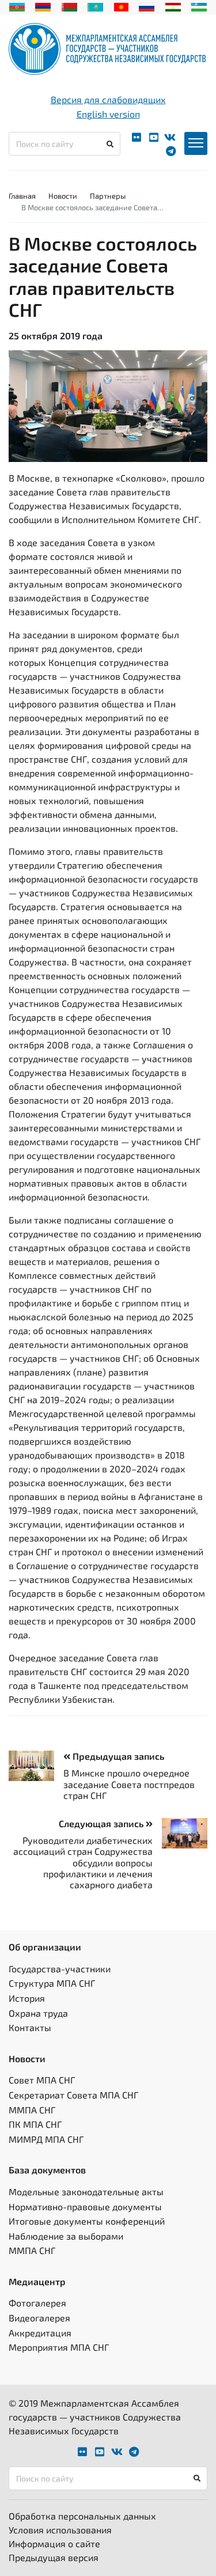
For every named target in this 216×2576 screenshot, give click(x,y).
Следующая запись (102, 1823)
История (27, 1998)
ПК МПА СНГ (35, 2124)
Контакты (30, 2027)
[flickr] (137, 137)
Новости (63, 196)
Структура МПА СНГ (52, 1983)
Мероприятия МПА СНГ (59, 2347)
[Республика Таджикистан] (173, 6)
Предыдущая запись (117, 1756)
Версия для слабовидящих (108, 99)
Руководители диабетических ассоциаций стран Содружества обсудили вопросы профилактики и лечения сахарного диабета (83, 1862)
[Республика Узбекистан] (199, 6)
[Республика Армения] (43, 6)
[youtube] (154, 137)
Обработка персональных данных (82, 2516)
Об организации (45, 1947)
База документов (47, 2170)
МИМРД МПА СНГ (46, 2139)
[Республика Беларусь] (69, 6)
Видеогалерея (39, 2318)
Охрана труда (38, 2013)
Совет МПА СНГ (42, 2080)
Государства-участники (60, 1969)
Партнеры (108, 196)
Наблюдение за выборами (66, 2236)
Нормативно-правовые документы (85, 2206)
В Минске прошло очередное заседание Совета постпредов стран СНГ (129, 1784)
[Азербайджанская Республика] (17, 6)
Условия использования (60, 2530)
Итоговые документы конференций (87, 2221)
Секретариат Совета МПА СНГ (73, 2095)
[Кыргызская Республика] (121, 6)
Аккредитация (40, 2333)
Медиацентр (37, 2281)
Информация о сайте (54, 2543)
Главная (22, 196)
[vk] (170, 137)
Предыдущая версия (54, 2557)
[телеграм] (171, 151)
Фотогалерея (37, 2303)
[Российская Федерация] (147, 6)
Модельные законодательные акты (86, 2192)
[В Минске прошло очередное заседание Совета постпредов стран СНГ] (36, 1766)
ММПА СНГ (32, 2110)
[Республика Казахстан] (95, 6)
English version (108, 114)
